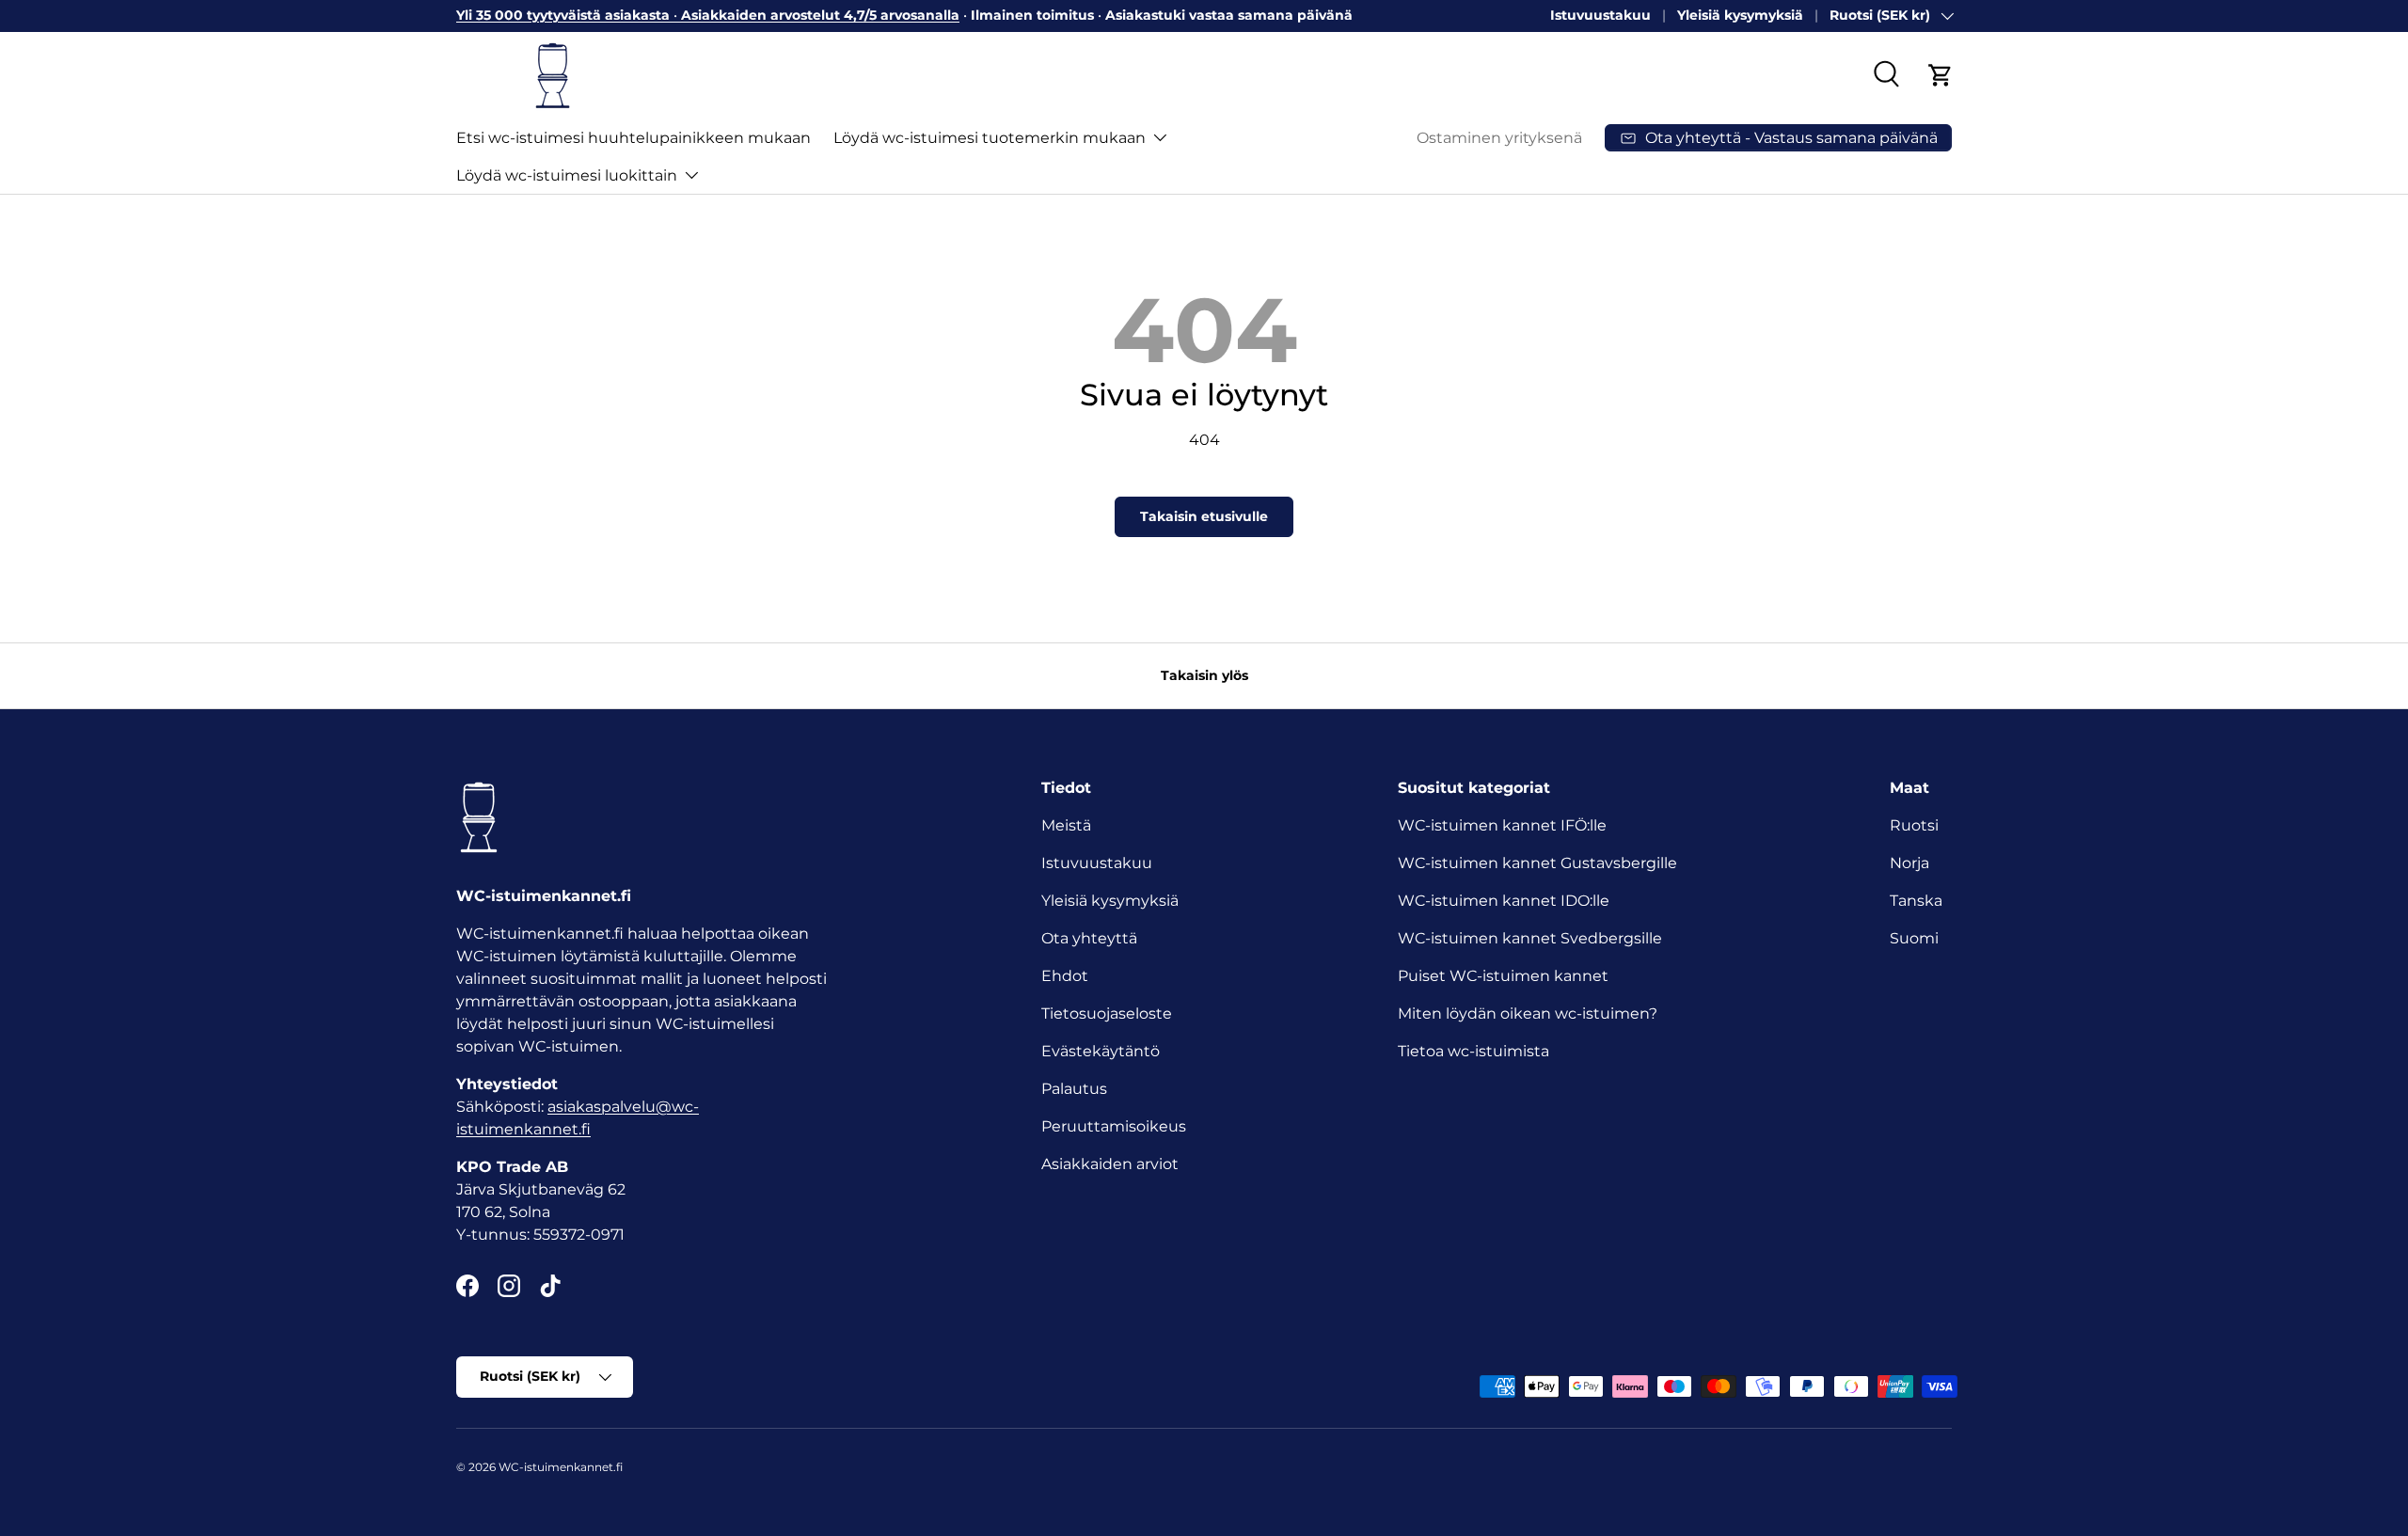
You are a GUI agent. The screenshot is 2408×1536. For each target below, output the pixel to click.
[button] (1941, 75)
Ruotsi (1914, 825)
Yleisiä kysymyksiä (1740, 15)
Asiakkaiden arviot (1110, 1164)
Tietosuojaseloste (1107, 1013)
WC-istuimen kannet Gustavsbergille (1537, 863)
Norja (1909, 863)
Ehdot (1065, 976)
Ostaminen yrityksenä (1499, 138)
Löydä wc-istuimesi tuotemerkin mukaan (990, 137)
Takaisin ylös (1204, 675)
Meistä (1066, 825)
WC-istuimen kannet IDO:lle (1504, 901)
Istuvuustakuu (1600, 15)
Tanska (1916, 901)
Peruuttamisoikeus (1114, 1126)
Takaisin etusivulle (1204, 516)
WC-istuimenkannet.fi (561, 1467)
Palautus (1074, 1089)
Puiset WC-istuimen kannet (1503, 976)
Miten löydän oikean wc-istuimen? (1528, 1013)
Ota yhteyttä (1089, 938)
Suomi (1914, 938)
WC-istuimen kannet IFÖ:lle (1502, 825)
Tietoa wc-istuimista (1473, 1051)
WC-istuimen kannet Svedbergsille (1530, 938)
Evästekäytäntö (1101, 1051)
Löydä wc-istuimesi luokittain (567, 174)
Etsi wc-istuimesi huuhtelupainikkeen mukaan (634, 137)
